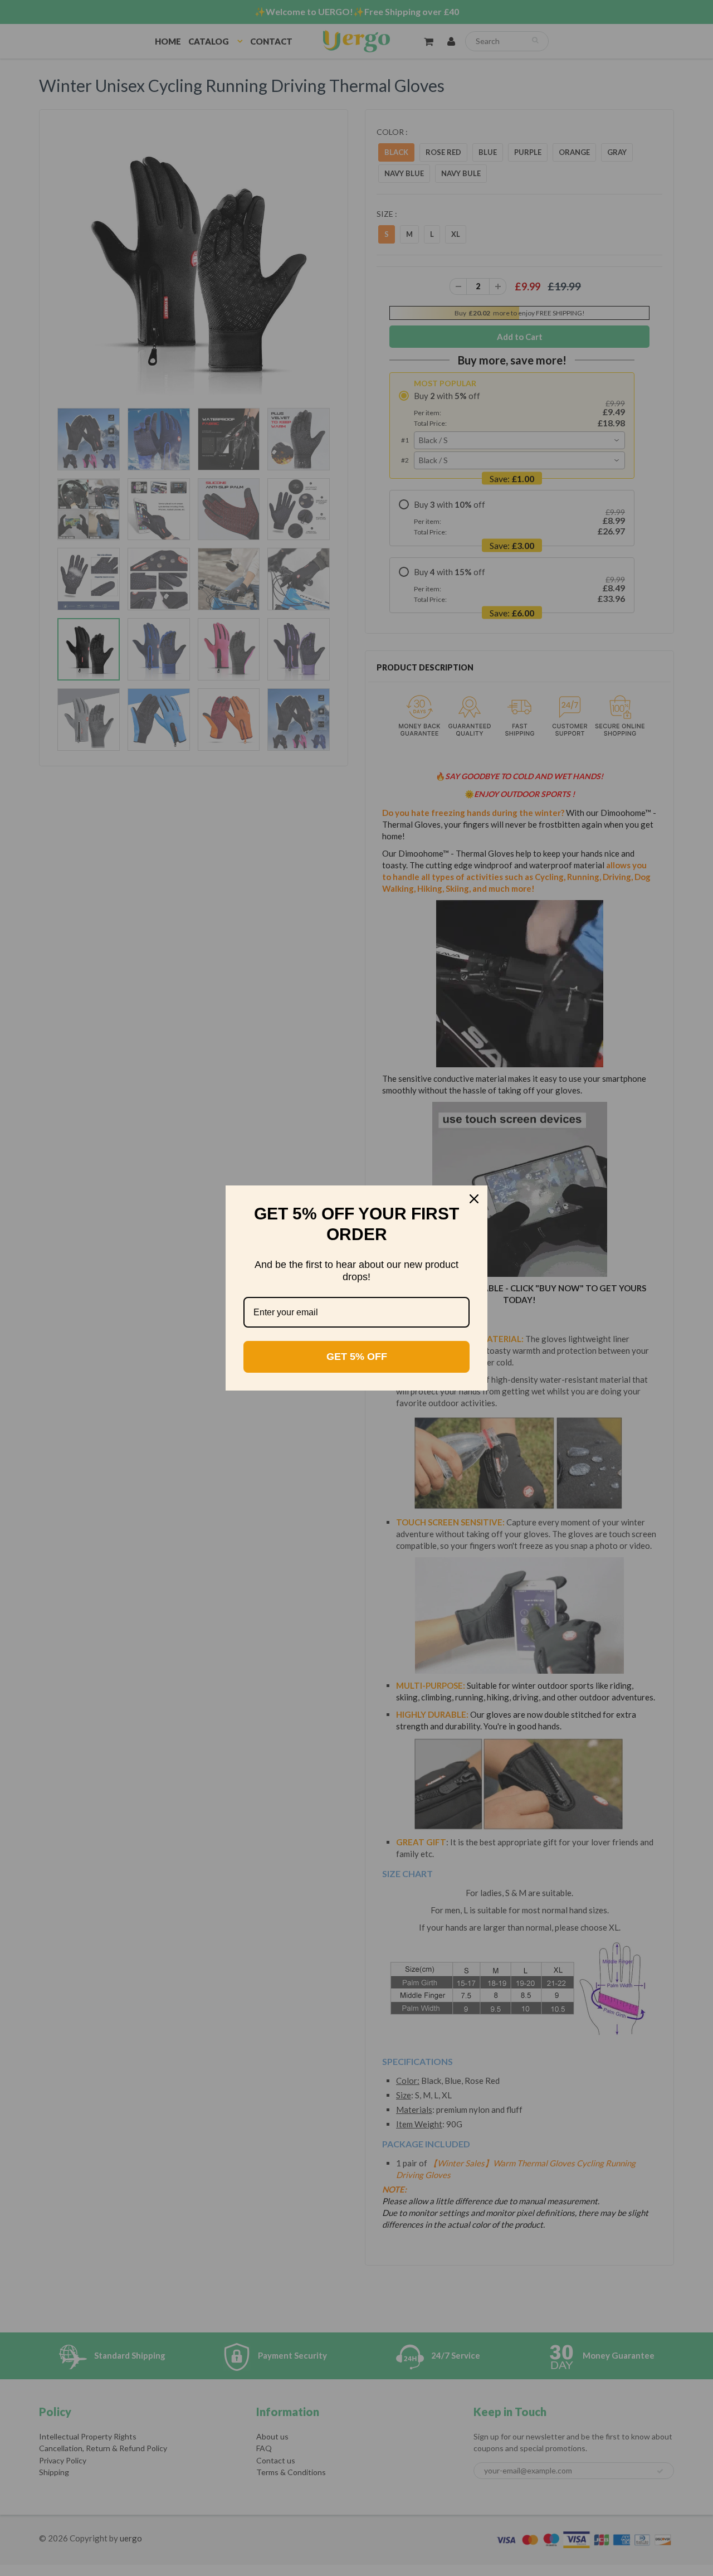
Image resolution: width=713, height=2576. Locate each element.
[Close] (474, 1199)
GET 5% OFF (357, 1357)
